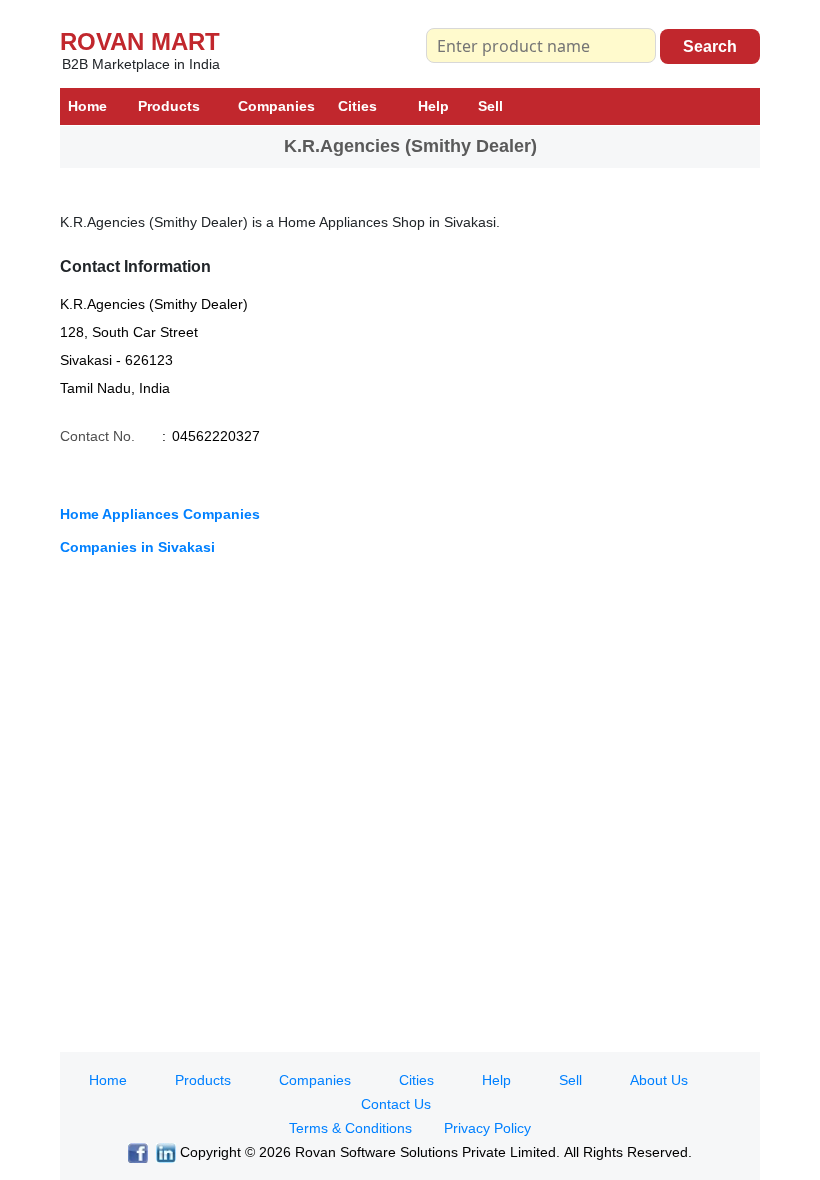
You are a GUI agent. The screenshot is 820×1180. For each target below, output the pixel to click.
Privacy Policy (487, 1128)
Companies (276, 106)
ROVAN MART (140, 41)
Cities (357, 106)
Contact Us (396, 1104)
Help (433, 106)
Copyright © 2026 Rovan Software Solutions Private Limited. (370, 1152)
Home (87, 106)
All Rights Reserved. (628, 1152)
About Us (659, 1080)
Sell (490, 106)
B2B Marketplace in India (141, 64)
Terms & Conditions (350, 1128)
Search (710, 46)
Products (169, 106)
